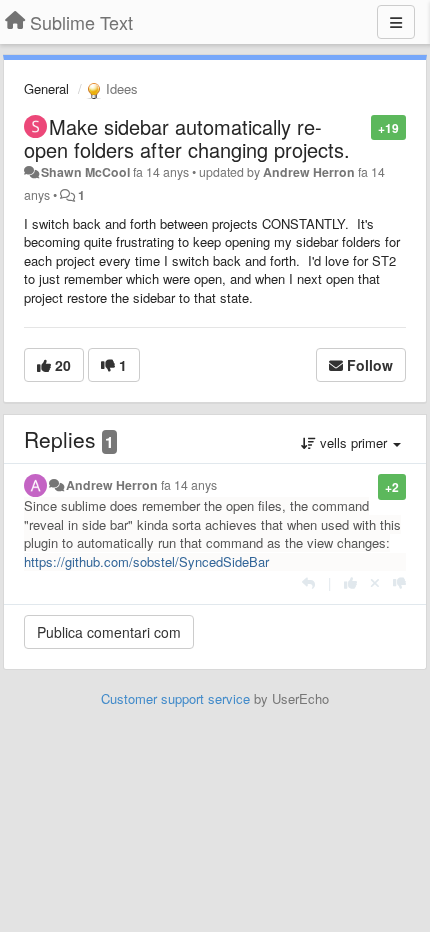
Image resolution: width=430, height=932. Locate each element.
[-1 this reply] (399, 582)
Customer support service (175, 698)
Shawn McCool (85, 172)
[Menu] (396, 22)
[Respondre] (308, 582)
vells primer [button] (353, 442)
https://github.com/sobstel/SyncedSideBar (146, 561)
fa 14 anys (189, 485)
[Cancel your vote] (375, 582)
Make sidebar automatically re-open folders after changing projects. (187, 138)
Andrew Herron (309, 172)
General (46, 88)
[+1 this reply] (350, 582)
